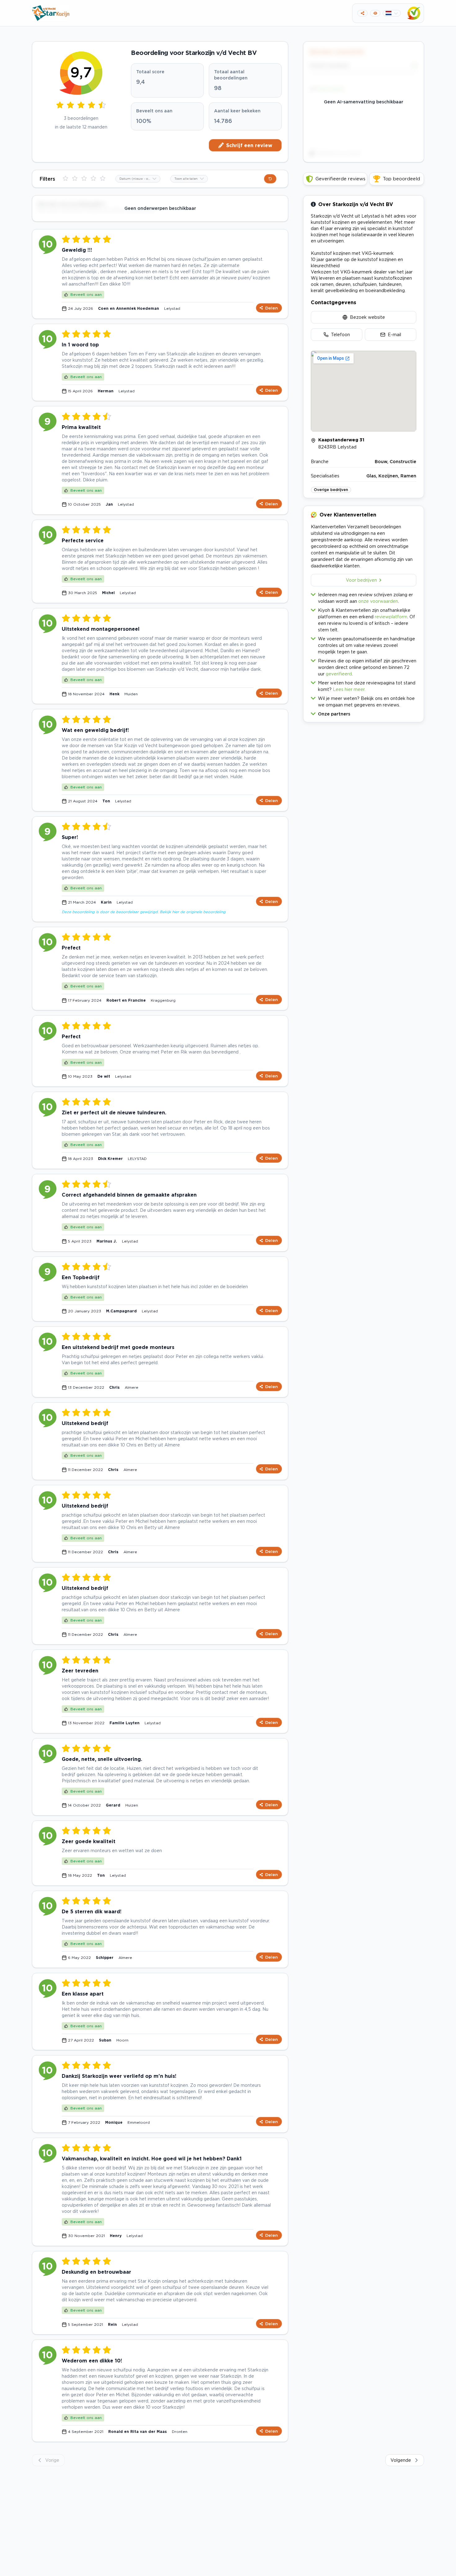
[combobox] (138, 179)
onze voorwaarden (378, 601)
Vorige (52, 2460)
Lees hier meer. (349, 689)
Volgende (401, 2460)
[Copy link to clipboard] (362, 13)
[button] (364, 713)
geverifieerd (339, 674)
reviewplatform (391, 617)
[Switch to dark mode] (375, 13)
